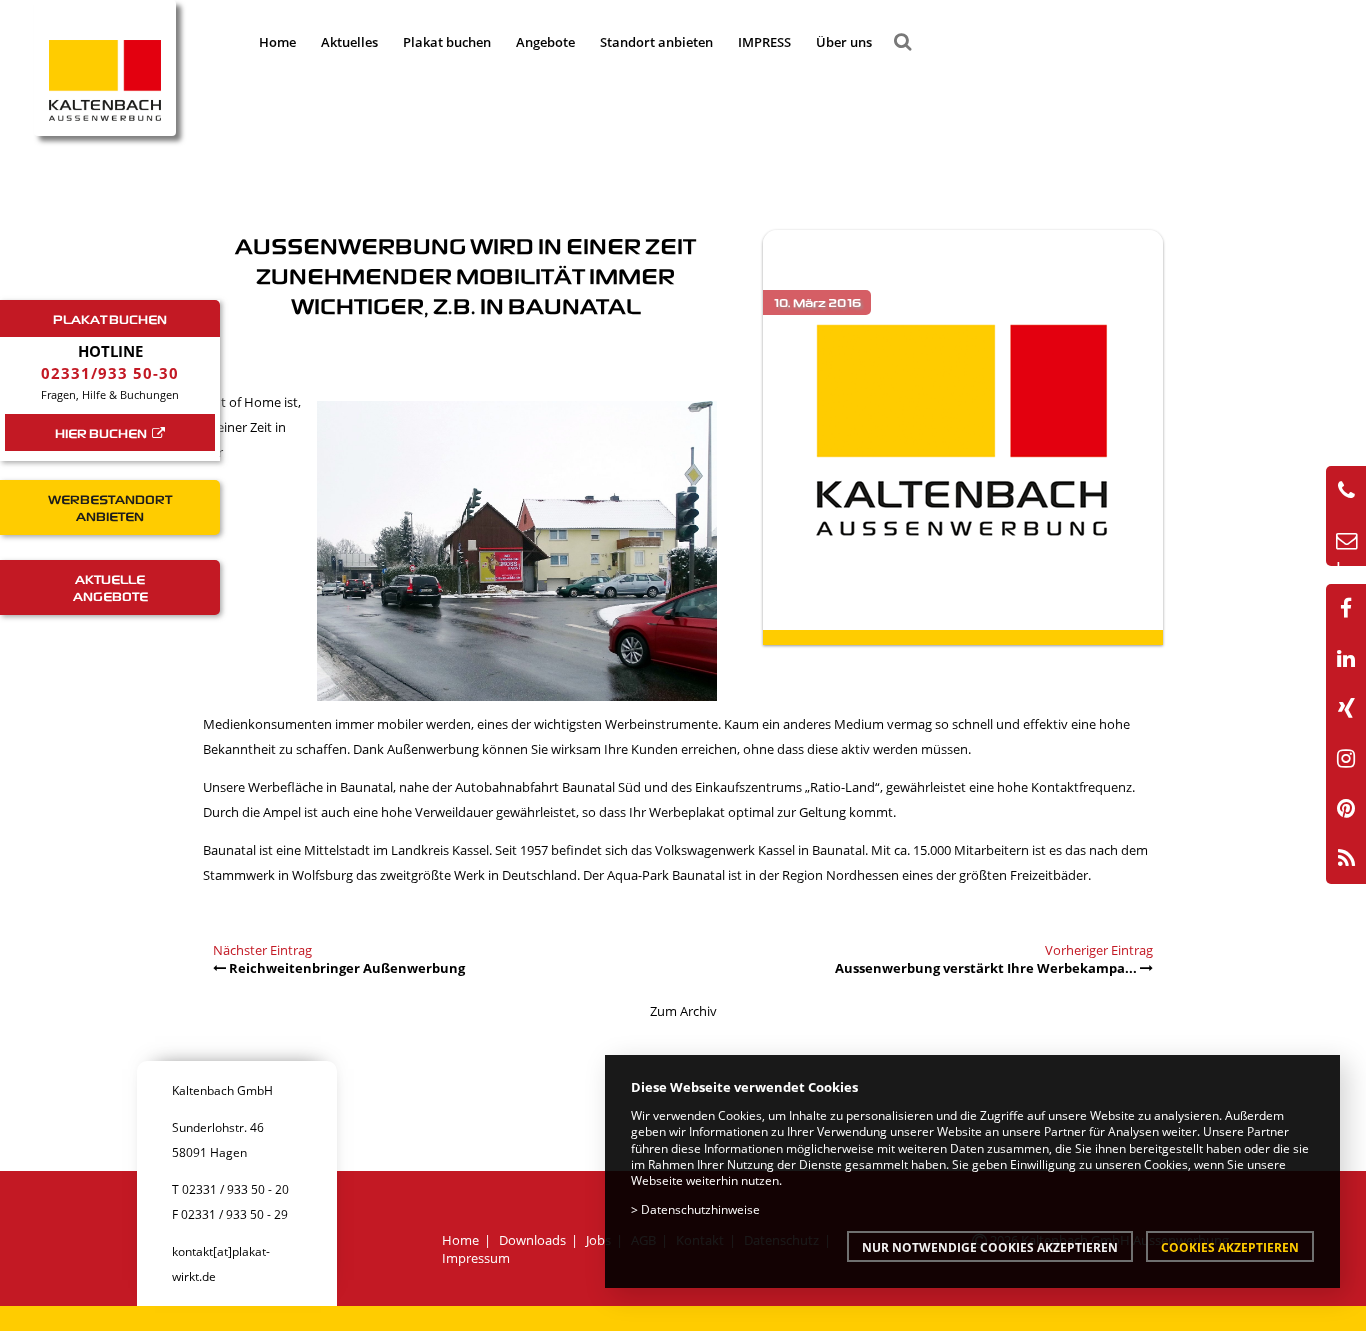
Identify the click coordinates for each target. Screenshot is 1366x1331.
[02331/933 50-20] (1346, 491)
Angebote (545, 42)
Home (277, 42)
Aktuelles (349, 42)
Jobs (598, 1240)
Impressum (476, 1258)
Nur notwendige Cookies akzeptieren (990, 1247)
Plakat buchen (447, 42)
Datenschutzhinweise (700, 1209)
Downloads (532, 1240)
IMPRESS (764, 42)
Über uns (844, 42)
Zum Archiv (683, 1011)
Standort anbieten (656, 42)
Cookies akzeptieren (1230, 1247)
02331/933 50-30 (110, 373)
